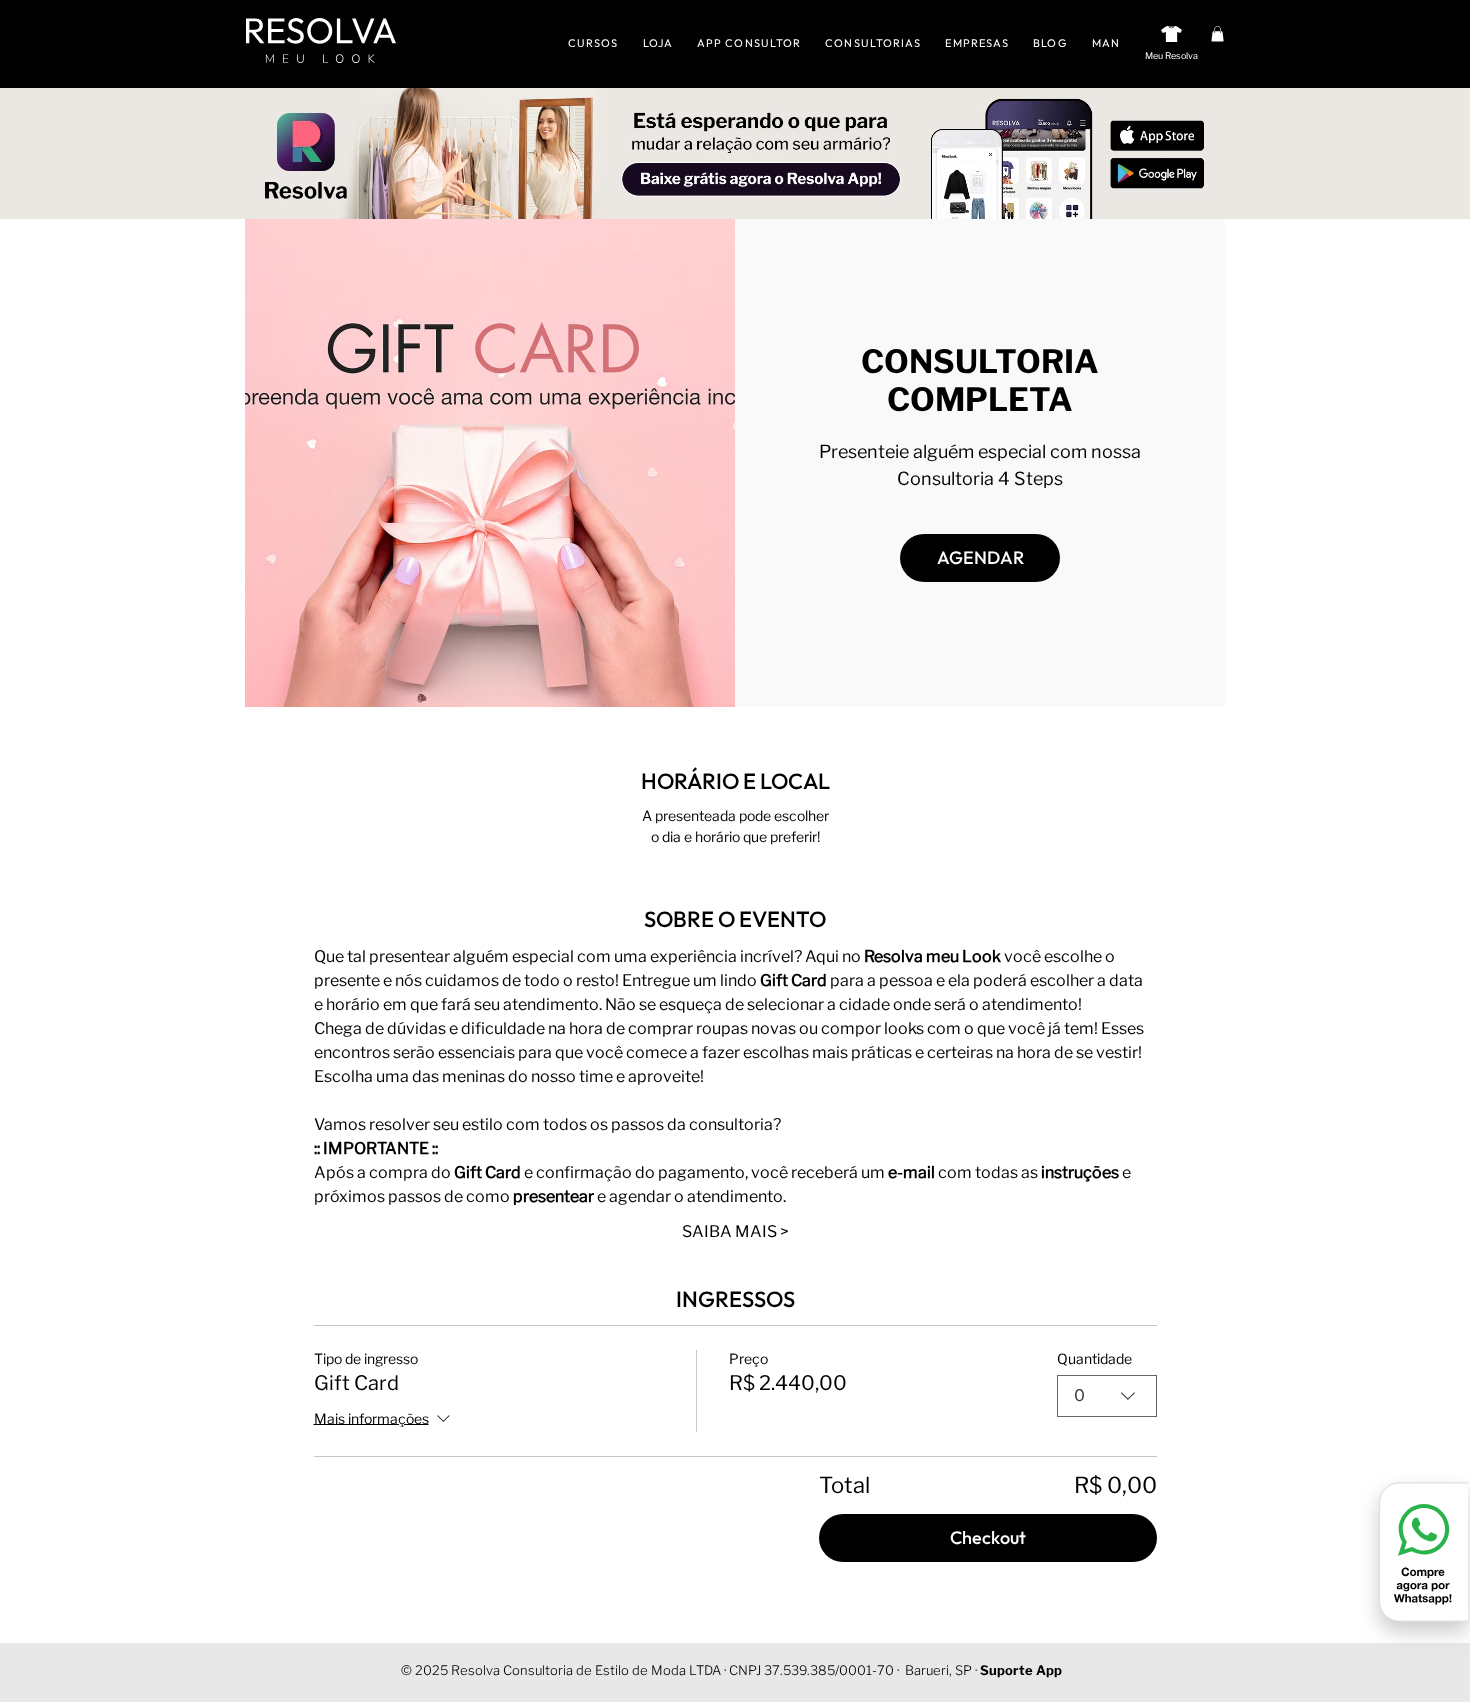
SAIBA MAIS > (735, 1231)
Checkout (988, 1537)
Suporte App (1021, 1670)
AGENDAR (980, 557)
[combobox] (1107, 1396)
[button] (1217, 34)
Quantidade (1094, 1358)
